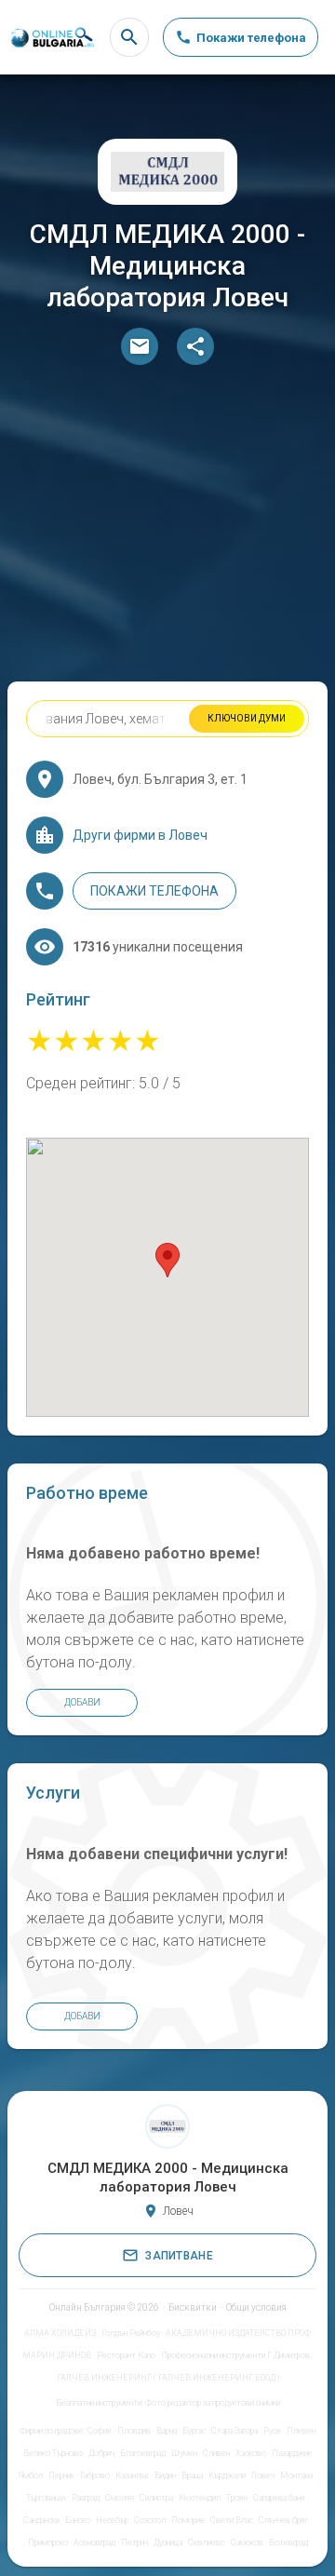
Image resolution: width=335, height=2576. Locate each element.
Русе (272, 2431)
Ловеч (263, 2475)
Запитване (179, 2256)
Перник (61, 2475)
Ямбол (31, 2475)
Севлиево (207, 2542)
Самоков (247, 2542)
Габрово (95, 2475)
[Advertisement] (167, 528)
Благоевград (143, 2453)
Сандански (41, 2520)
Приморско (48, 2542)
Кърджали (227, 2475)
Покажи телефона (154, 891)
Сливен (216, 2453)
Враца (192, 2475)
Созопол (150, 2520)
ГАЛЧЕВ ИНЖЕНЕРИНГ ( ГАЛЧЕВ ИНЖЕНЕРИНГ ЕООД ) (168, 2378)
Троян (237, 2498)
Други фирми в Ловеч (140, 835)
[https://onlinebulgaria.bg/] (51, 38)
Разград (86, 2498)
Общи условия (256, 2307)
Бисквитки (193, 2307)
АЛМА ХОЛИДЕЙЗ (60, 2333)
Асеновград (94, 2542)
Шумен (184, 2453)
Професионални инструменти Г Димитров (235, 2355)
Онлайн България (87, 2307)
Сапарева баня (279, 2498)
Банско (78, 2520)
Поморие (188, 2520)
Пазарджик (292, 2453)
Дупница (168, 2542)
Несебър (112, 2520)
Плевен (301, 2431)
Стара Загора (234, 2431)
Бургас (194, 2431)
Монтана (296, 2475)
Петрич (134, 2542)
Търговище (46, 2498)
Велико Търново (53, 2453)
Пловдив (134, 2431)
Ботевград (288, 2542)
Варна (167, 2431)
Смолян (120, 2498)
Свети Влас (232, 2520)
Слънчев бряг (283, 2520)
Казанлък (132, 2475)
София (100, 2431)
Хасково (251, 2453)
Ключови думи (247, 718)
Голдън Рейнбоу (131, 2333)
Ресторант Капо (126, 2355)
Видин (165, 2475)
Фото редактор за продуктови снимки (213, 2403)
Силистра (156, 2498)
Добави (82, 1702)
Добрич (101, 2453)
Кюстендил (200, 2498)
